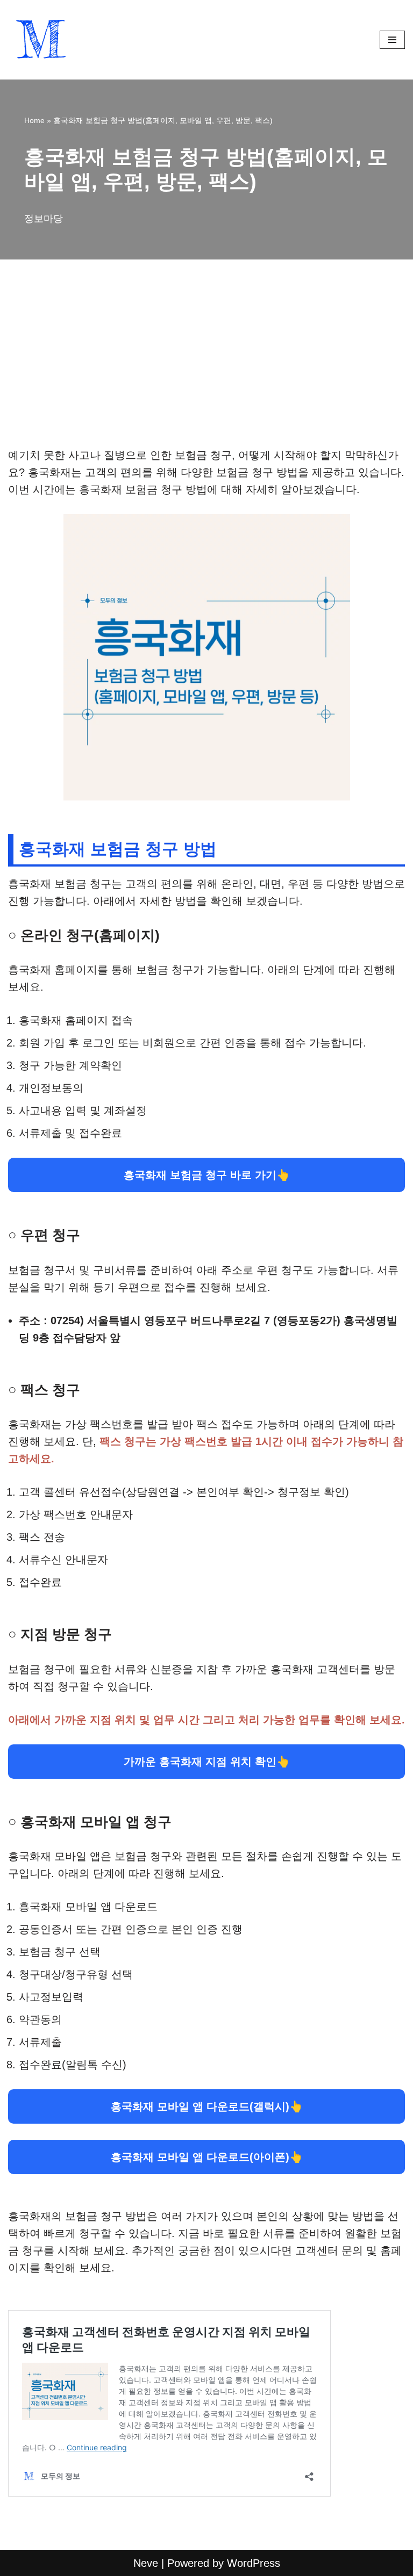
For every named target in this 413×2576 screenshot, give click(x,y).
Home (34, 120)
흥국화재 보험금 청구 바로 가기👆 (207, 1175)
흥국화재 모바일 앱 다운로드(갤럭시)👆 (207, 2106)
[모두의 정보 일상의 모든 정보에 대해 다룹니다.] (40, 40)
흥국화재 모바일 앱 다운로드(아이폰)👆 (207, 2157)
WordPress (254, 2563)
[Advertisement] (206, 367)
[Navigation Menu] (392, 40)
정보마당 (44, 219)
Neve (146, 2563)
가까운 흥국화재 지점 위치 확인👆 (207, 1762)
